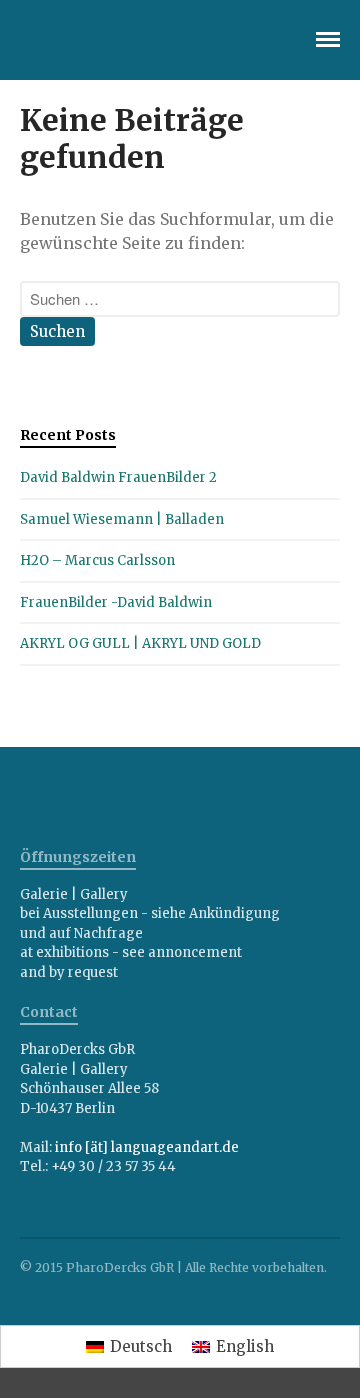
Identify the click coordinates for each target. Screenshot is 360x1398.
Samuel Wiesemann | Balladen (122, 519)
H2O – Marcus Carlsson (97, 560)
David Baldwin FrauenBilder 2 (118, 477)
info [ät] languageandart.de (147, 1147)
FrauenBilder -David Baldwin (116, 602)
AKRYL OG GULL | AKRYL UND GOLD (140, 643)
